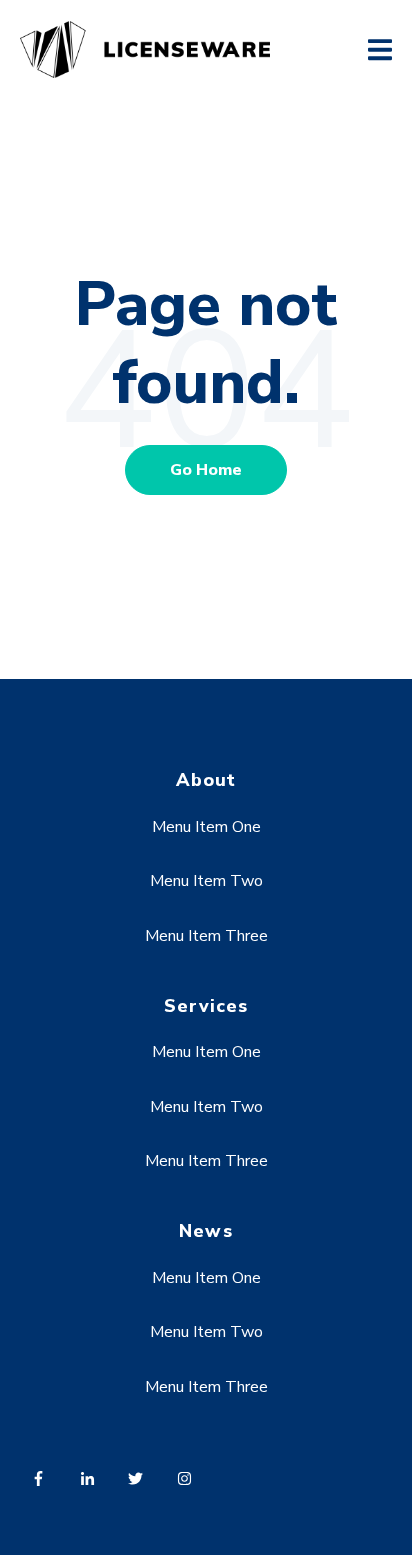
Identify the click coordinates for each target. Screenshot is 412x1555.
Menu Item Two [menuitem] (206, 881)
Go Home (206, 470)
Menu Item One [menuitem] (206, 827)
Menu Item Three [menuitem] (206, 936)
